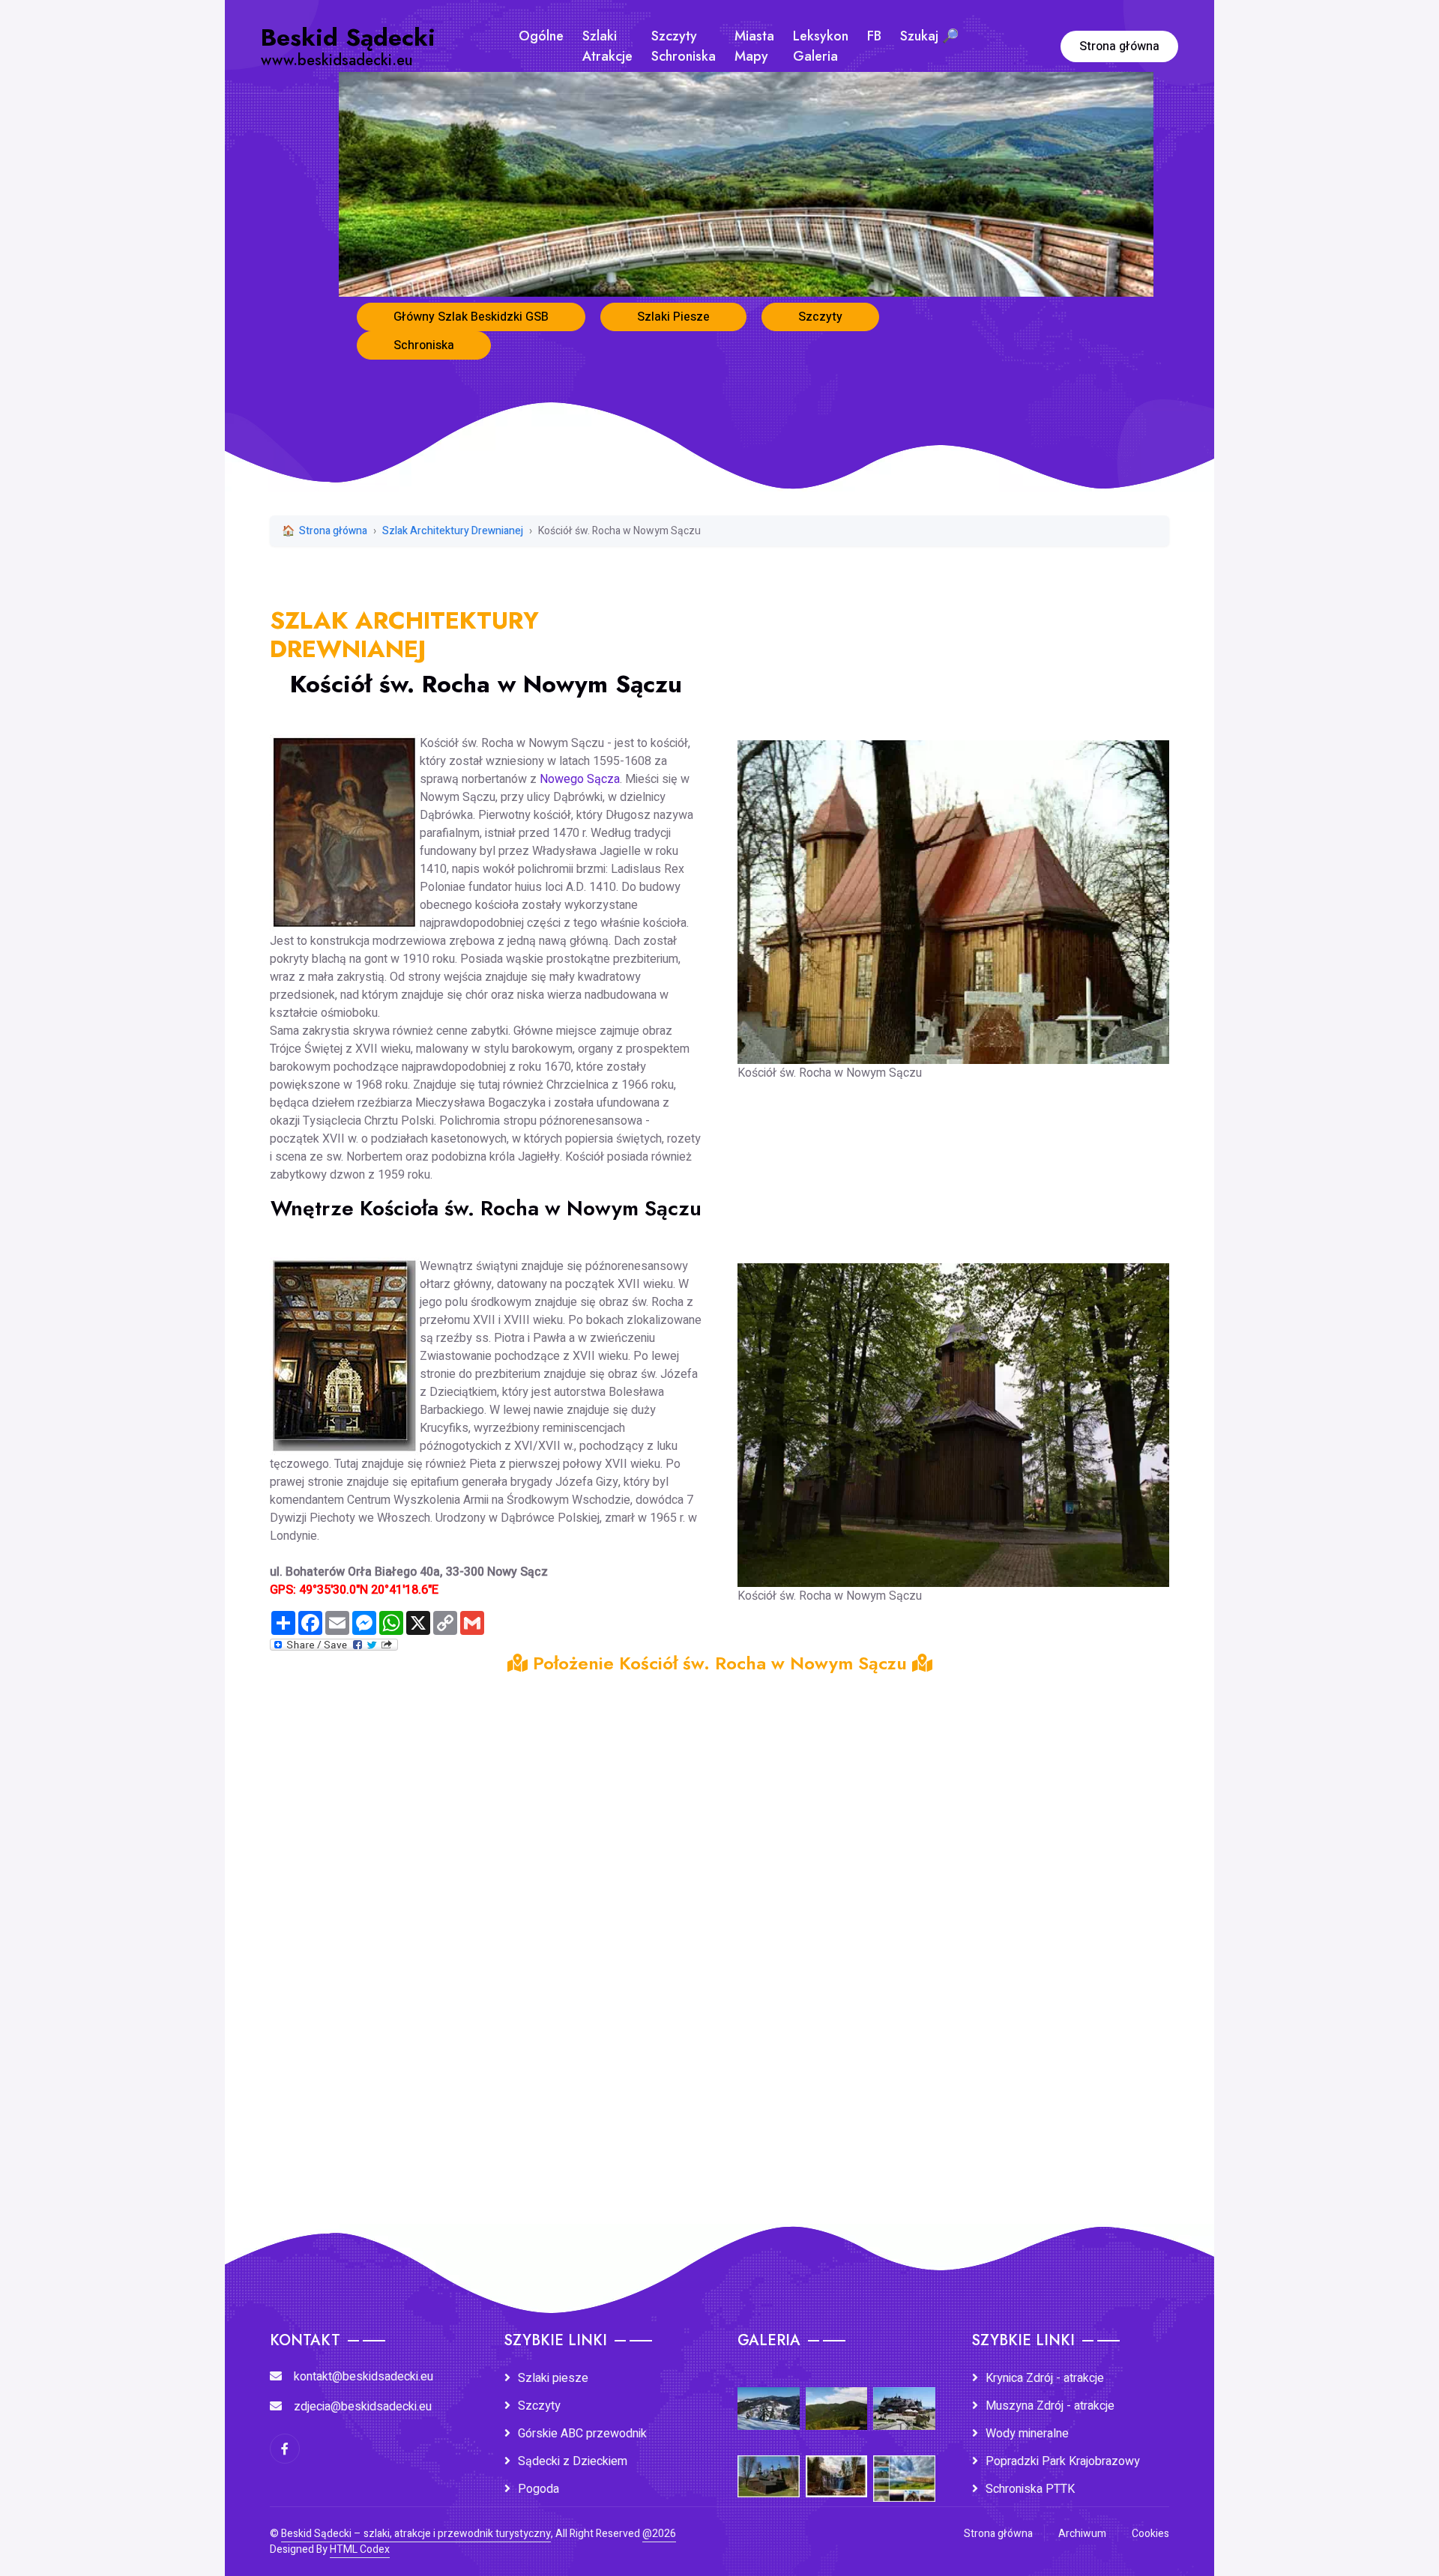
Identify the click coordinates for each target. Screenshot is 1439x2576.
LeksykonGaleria (821, 46)
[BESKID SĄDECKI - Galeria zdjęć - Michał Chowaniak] (837, 2466)
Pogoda (539, 2489)
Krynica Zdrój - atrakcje (1045, 2378)
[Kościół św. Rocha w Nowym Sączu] (953, 892)
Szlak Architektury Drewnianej (453, 531)
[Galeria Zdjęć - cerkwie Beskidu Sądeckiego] (769, 2466)
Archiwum (1082, 2534)
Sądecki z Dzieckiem (573, 2461)
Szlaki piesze (553, 2378)
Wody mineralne (1027, 2434)
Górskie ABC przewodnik (582, 2434)
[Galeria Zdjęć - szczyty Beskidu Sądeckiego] (837, 2398)
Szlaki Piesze (673, 317)
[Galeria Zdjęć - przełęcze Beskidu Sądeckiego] (769, 2398)
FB (874, 36)
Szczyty (820, 317)
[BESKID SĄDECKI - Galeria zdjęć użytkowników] (904, 2469)
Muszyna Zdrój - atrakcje (1050, 2406)
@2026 (659, 2534)
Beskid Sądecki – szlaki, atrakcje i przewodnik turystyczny (416, 2534)
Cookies (1150, 2534)
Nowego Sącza (580, 779)
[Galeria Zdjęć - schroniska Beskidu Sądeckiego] (904, 2398)
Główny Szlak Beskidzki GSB (471, 317)
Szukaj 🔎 (929, 36)
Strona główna (1119, 46)
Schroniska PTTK (1030, 2489)
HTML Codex (360, 2549)
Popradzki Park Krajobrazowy (1063, 2461)
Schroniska (424, 345)
